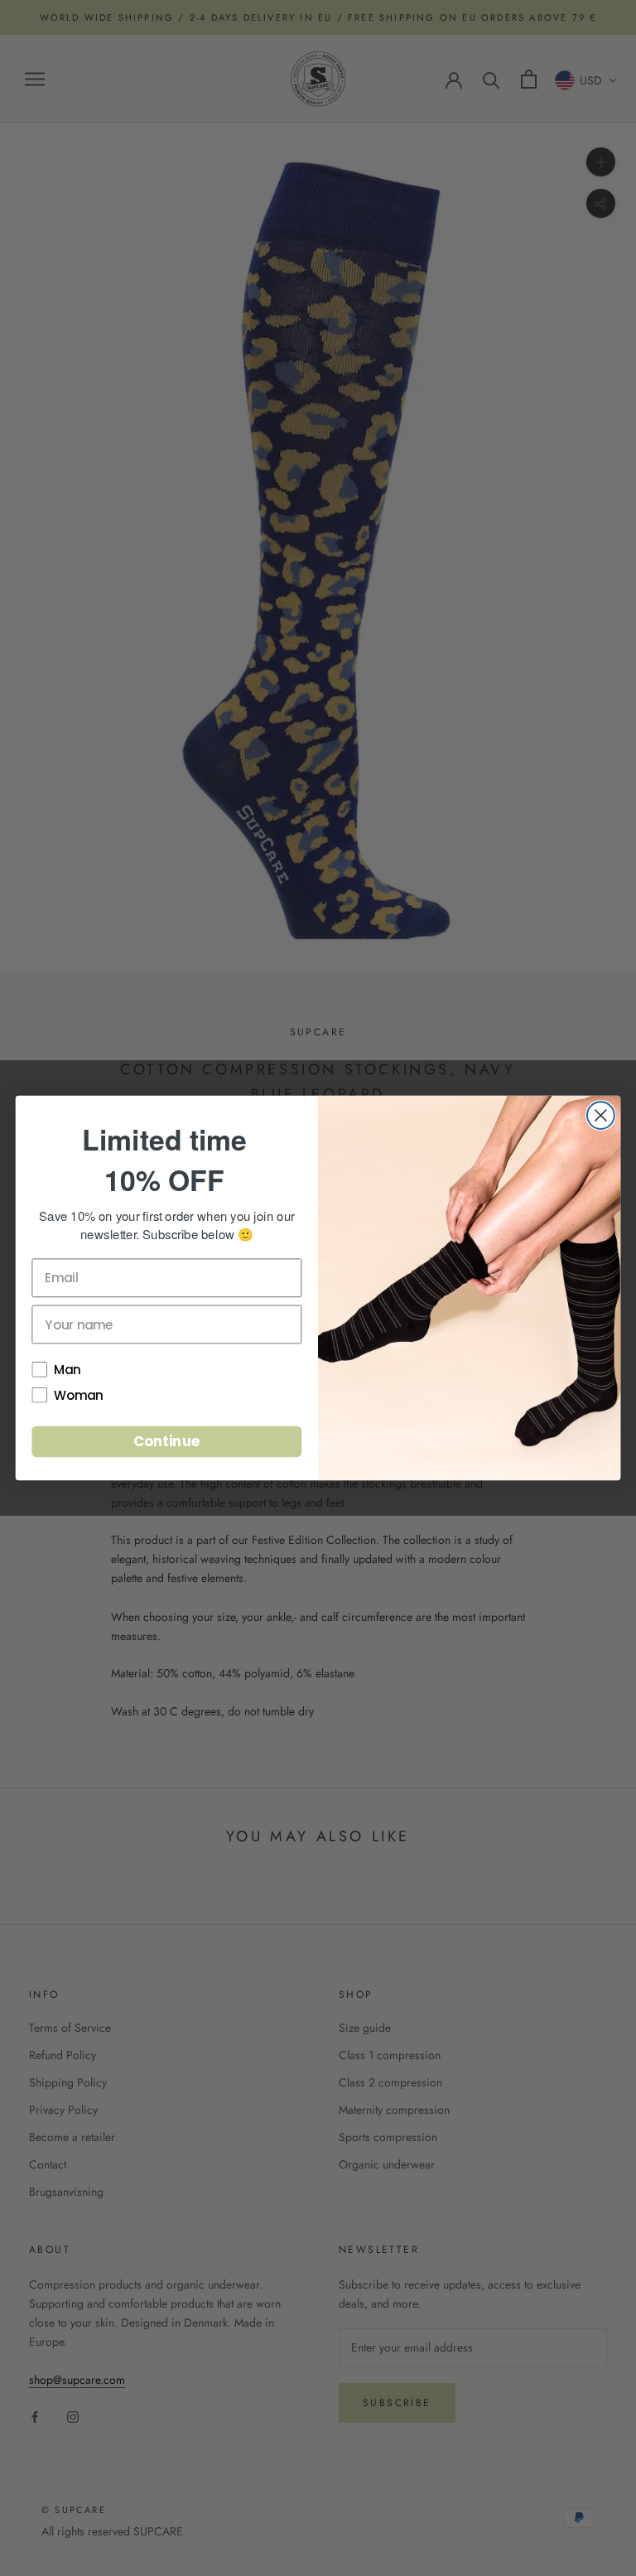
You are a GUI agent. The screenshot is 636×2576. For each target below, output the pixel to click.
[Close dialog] (601, 1115)
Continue (167, 1441)
